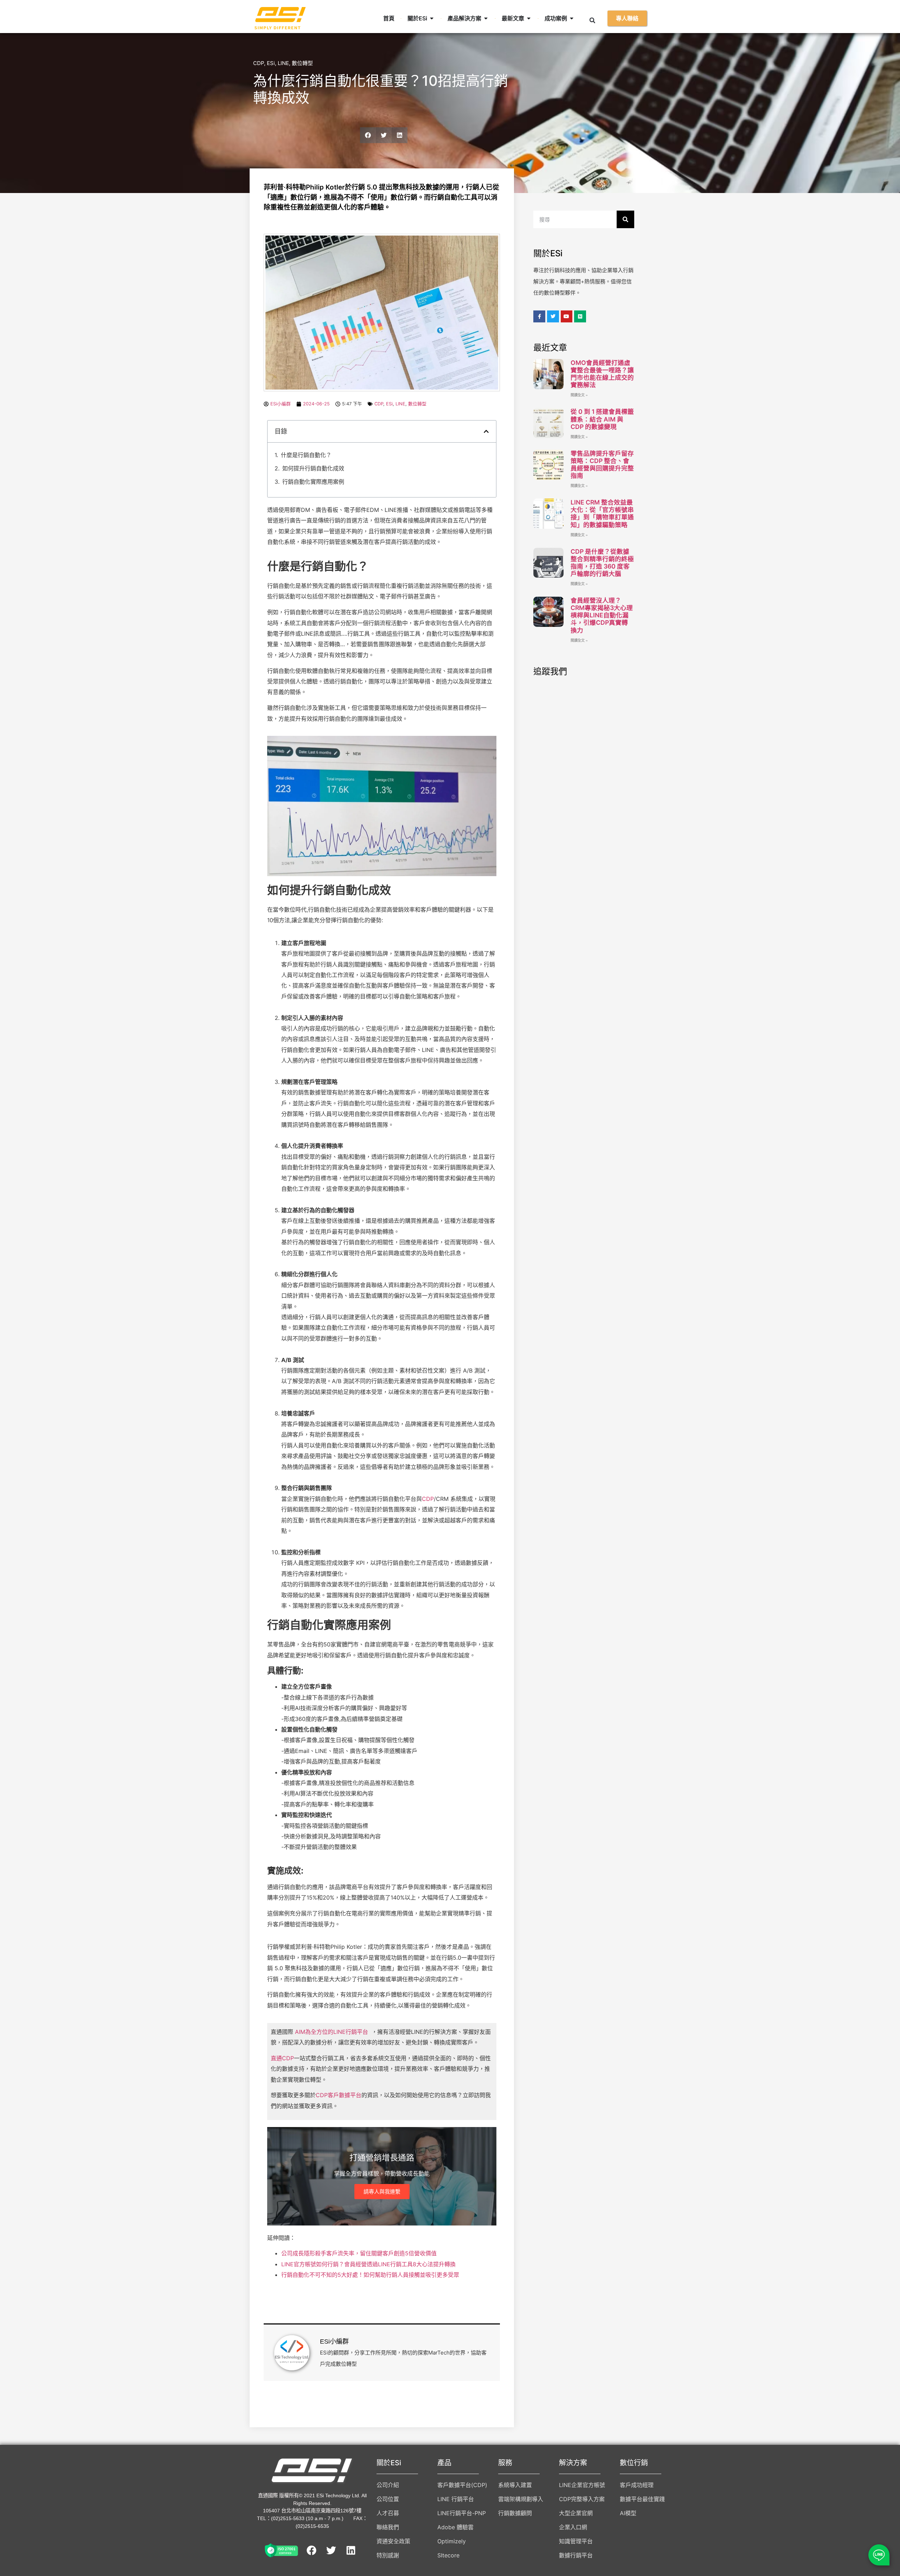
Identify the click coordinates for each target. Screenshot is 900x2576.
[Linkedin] (351, 2550)
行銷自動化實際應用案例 (313, 482)
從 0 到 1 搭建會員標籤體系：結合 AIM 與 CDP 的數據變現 (602, 419)
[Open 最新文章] (529, 18)
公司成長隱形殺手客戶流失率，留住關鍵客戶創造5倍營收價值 (359, 2253)
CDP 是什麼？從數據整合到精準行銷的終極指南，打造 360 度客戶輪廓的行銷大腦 (602, 563)
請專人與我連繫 (382, 2192)
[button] (592, 20)
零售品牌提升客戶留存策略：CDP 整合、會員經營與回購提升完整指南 (602, 464)
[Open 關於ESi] (432, 18)
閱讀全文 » (579, 395)
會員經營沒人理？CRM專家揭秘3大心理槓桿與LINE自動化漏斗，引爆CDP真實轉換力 (602, 615)
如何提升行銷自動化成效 (313, 468)
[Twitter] (331, 2550)
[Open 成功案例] (572, 18)
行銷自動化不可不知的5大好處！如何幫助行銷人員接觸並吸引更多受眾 (370, 2275)
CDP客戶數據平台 (339, 2095)
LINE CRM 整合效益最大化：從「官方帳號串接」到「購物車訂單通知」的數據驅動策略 (602, 513)
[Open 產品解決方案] (486, 18)
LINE (283, 63)
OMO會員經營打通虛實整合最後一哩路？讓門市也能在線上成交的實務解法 (602, 374)
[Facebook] (311, 2550)
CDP (259, 63)
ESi (271, 63)
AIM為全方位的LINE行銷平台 (332, 2032)
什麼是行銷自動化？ (306, 455)
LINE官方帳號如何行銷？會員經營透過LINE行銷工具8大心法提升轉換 (368, 2264)
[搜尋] (625, 219)
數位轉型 (302, 63)
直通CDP (282, 2058)
